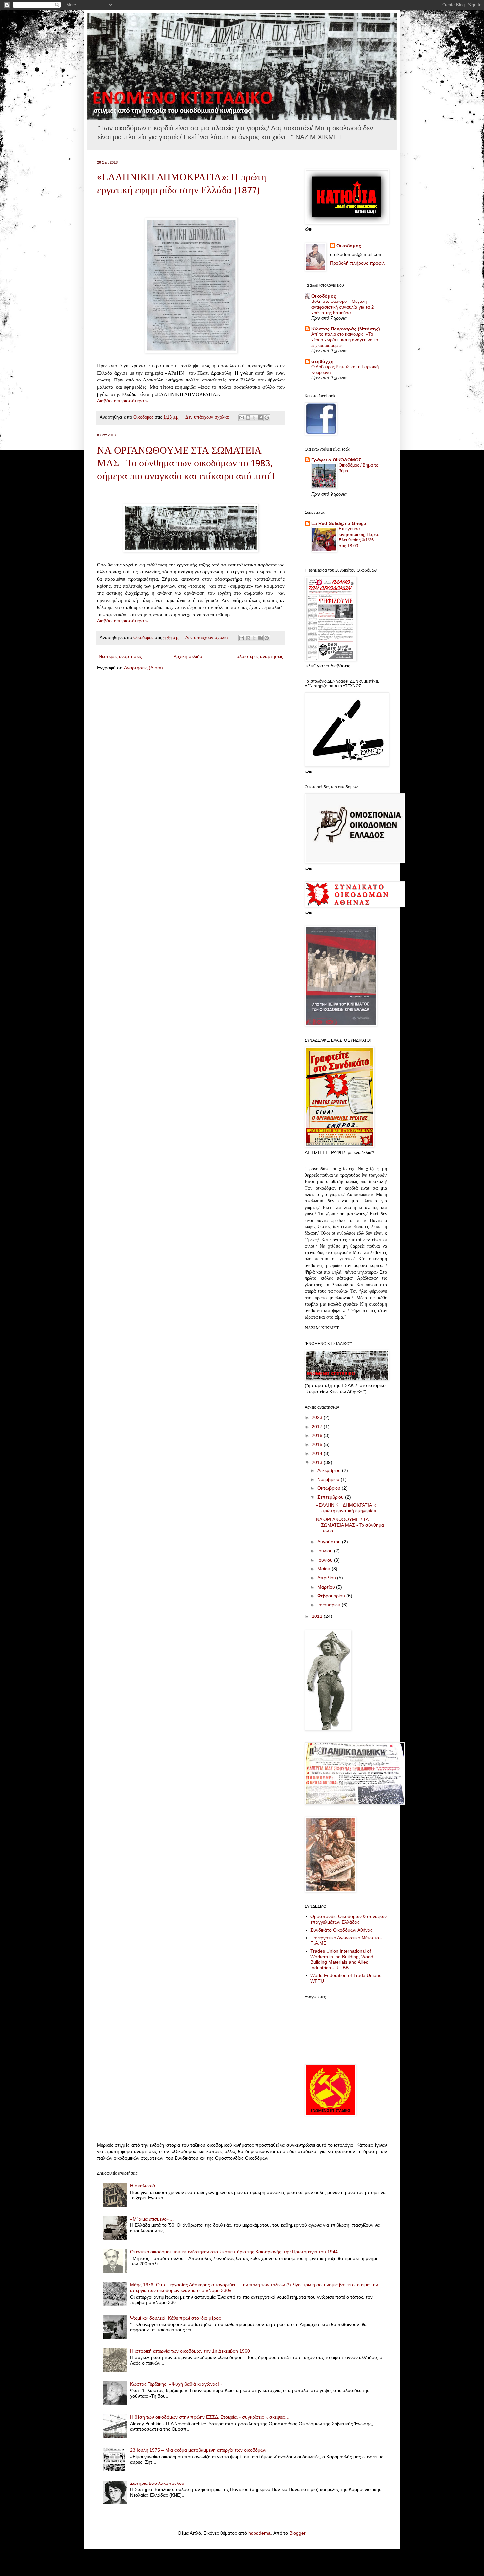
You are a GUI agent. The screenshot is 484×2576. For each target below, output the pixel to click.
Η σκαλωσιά (143, 2186)
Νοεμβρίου (329, 1479)
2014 (318, 1453)
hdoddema (259, 2533)
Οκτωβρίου (330, 1488)
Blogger (297, 2533)
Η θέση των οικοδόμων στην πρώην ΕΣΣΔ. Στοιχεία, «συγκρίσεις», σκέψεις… (210, 2417)
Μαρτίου (327, 1587)
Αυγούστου (330, 1542)
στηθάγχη (323, 361)
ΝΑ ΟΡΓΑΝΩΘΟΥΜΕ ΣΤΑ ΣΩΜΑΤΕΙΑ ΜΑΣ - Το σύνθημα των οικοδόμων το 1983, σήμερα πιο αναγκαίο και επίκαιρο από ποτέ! (186, 464)
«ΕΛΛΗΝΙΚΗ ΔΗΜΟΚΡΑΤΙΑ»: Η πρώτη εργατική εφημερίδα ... (349, 1508)
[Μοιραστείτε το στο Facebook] (260, 418)
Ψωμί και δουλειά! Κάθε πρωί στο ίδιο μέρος (175, 2318)
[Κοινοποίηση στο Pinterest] (267, 418)
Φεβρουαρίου (332, 1596)
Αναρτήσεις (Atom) (144, 668)
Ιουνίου (326, 1560)
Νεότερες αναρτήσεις (120, 656)
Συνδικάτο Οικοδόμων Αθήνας (342, 1930)
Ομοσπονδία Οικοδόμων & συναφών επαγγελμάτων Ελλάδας (349, 1919)
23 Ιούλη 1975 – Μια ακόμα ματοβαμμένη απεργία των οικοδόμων (198, 2450)
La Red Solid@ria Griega (339, 523)
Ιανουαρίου (330, 1605)
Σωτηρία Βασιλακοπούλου (157, 2483)
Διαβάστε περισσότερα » (122, 401)
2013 (318, 1462)
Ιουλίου (326, 1551)
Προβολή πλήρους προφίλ (357, 263)
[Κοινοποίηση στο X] (254, 418)
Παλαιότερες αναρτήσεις (258, 656)
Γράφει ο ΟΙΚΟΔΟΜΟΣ (336, 460)
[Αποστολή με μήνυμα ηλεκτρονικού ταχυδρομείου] (242, 418)
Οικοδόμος (349, 246)
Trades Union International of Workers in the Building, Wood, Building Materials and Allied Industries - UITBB (343, 1959)
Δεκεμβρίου (330, 1470)
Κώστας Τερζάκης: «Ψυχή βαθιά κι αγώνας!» (176, 2384)
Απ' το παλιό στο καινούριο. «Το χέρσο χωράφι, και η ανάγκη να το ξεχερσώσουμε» (345, 340)
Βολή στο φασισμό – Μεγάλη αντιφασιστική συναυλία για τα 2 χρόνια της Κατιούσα (343, 307)
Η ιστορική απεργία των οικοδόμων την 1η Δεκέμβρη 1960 (190, 2351)
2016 (318, 1435)
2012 (318, 1616)
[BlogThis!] (248, 418)
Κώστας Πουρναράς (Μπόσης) (346, 329)
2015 (318, 1444)
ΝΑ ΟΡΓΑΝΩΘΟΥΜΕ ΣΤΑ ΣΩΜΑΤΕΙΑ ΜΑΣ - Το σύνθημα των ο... (350, 1525)
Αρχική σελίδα (188, 656)
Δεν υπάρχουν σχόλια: (208, 417)
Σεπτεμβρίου (331, 1497)
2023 (318, 1417)
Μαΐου (324, 1569)
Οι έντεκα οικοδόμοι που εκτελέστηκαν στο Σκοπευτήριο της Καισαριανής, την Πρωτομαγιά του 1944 (234, 2252)
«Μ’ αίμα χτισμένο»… (152, 2219)
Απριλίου (327, 1578)
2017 (318, 1427)
